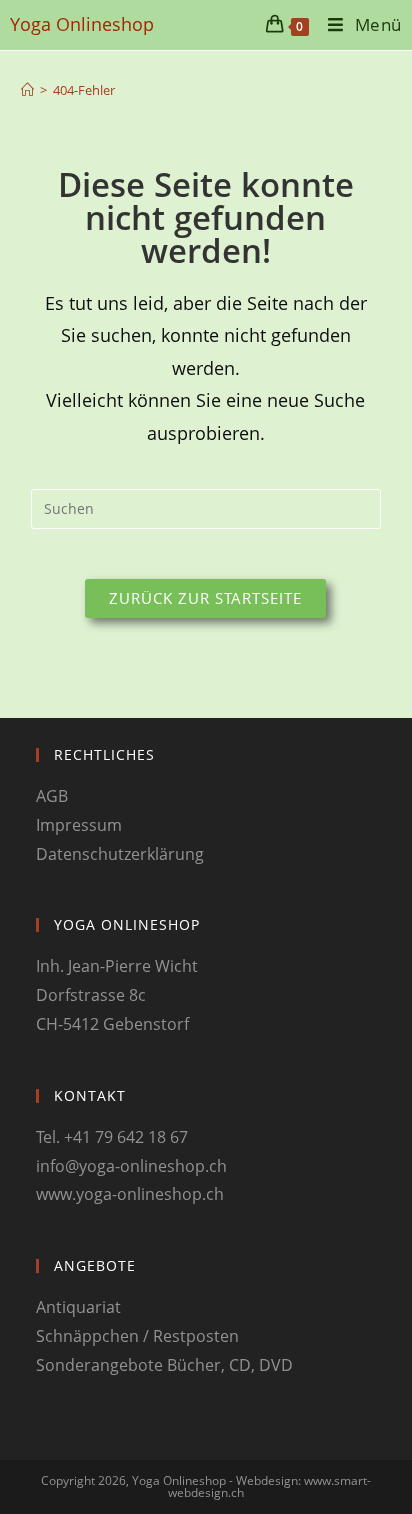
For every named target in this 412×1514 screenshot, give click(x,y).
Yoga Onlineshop (82, 24)
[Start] (27, 90)
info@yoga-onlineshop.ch (131, 1166)
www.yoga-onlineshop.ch (130, 1194)
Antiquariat (78, 1307)
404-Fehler (84, 90)
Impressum (79, 825)
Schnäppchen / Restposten (137, 1336)
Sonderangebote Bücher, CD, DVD (164, 1365)
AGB (52, 796)
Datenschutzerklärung (120, 854)
